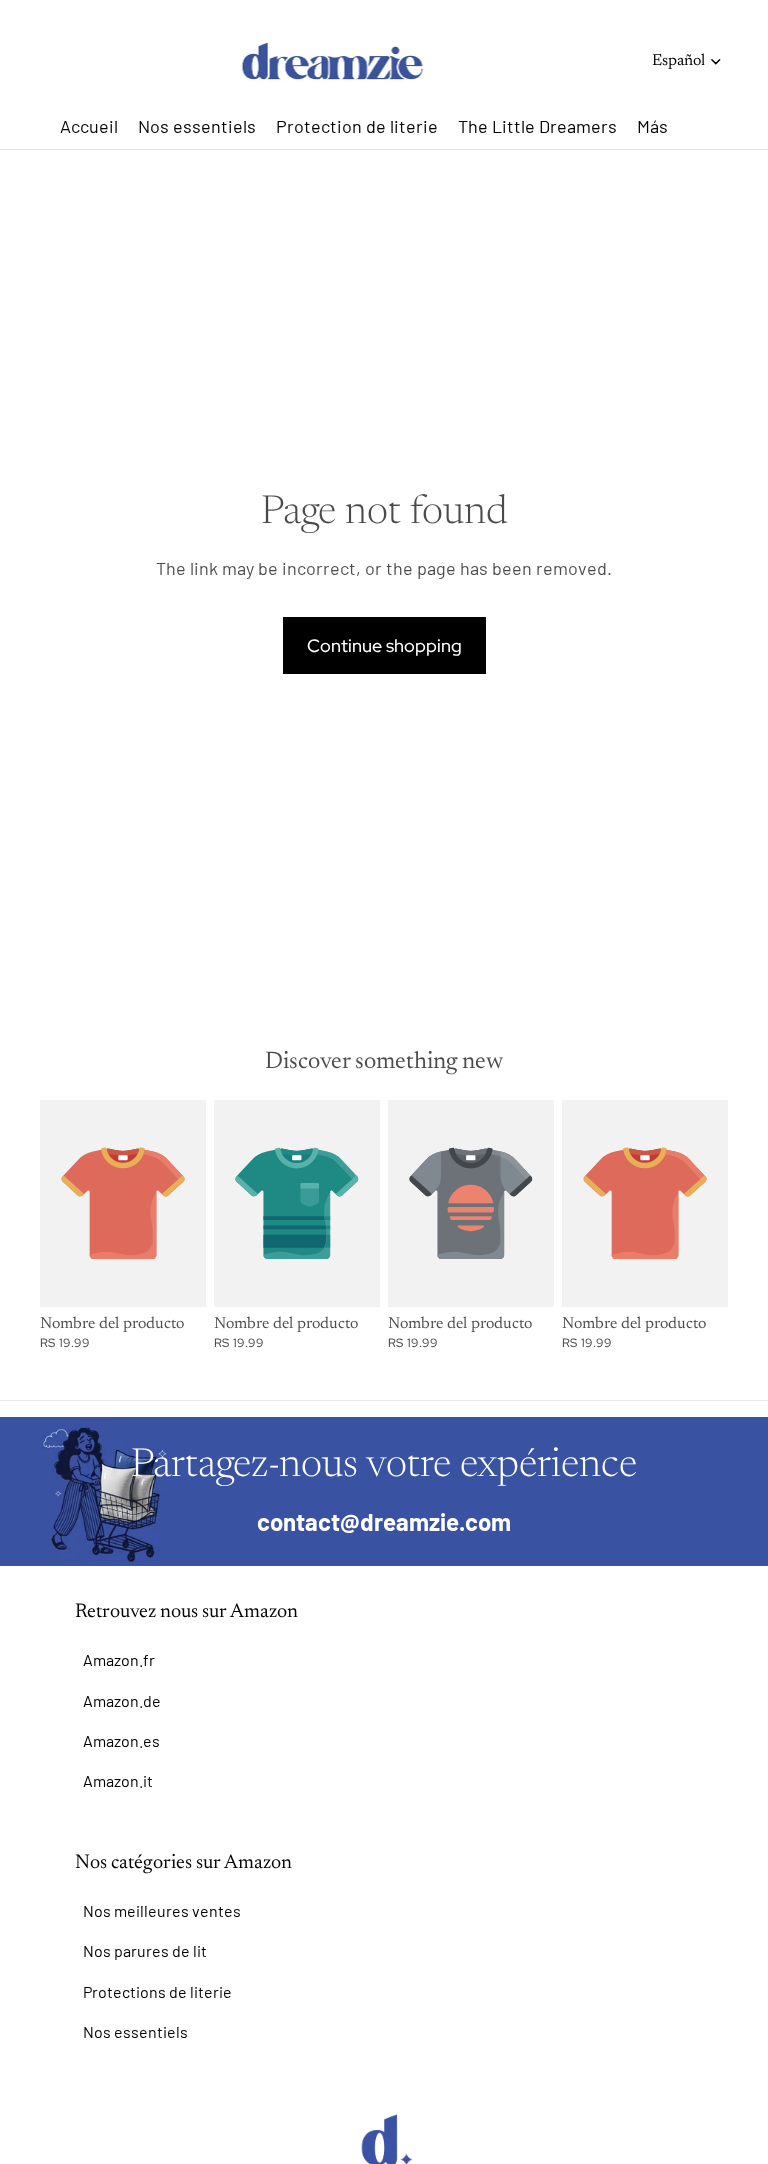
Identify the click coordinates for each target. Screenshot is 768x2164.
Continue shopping (384, 645)
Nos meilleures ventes (162, 1910)
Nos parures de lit (145, 1950)
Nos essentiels (135, 2031)
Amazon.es (121, 1740)
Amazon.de (122, 1700)
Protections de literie (157, 1991)
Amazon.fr (119, 1659)
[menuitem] (652, 126)
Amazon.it (118, 1780)
